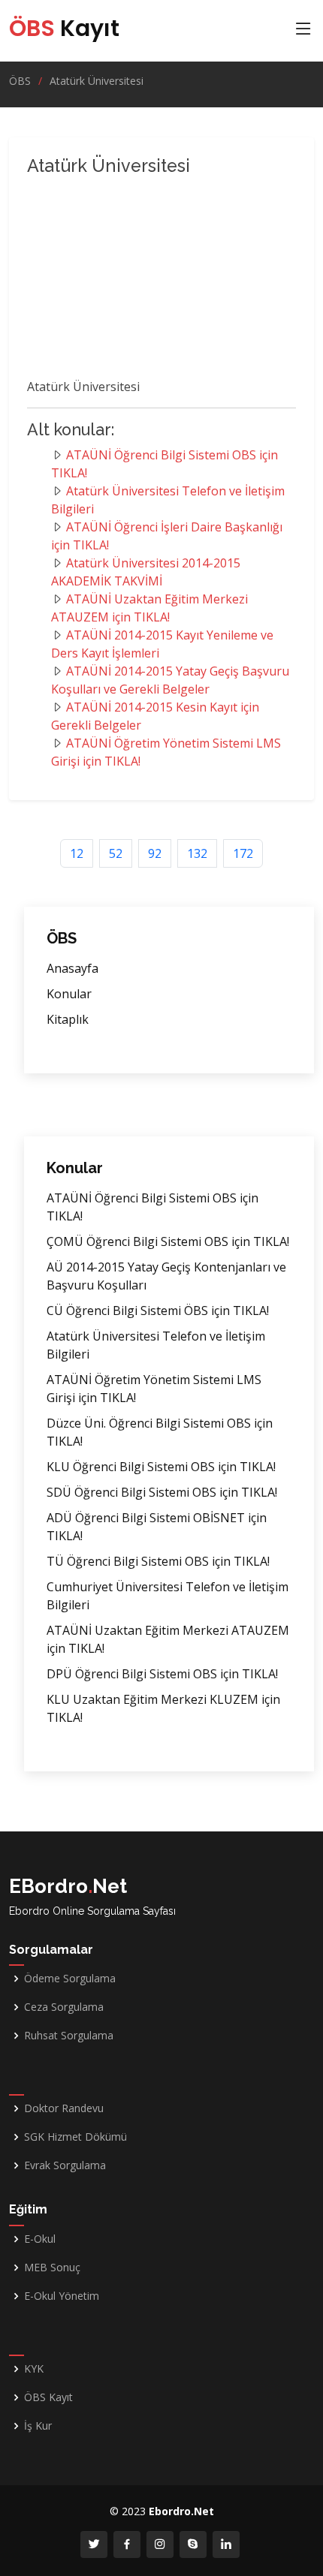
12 (77, 853)
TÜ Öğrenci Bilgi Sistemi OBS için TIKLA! (158, 1561)
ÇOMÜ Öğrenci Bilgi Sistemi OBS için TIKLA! (168, 1241)
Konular (69, 994)
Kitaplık (68, 1019)
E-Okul (40, 2239)
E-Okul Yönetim (62, 2296)
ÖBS (20, 81)
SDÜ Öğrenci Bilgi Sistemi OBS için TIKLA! (162, 1492)
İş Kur (38, 2426)
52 (116, 853)
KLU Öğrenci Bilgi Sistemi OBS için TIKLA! (161, 1467)
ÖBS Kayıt (48, 2397)
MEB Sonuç (52, 2268)
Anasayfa (72, 968)
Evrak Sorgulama (65, 2165)
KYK (34, 2369)
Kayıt (64, 28)
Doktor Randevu (64, 2108)
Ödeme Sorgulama (70, 1979)
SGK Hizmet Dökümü (75, 2137)
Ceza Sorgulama (64, 2007)
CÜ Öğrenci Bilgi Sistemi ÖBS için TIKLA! (158, 1311)
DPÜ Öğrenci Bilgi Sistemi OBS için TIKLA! (162, 1674)
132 (197, 853)
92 (155, 853)
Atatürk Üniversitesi (97, 81)
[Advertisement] (155, 280)
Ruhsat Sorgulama (69, 2036)
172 (243, 853)
